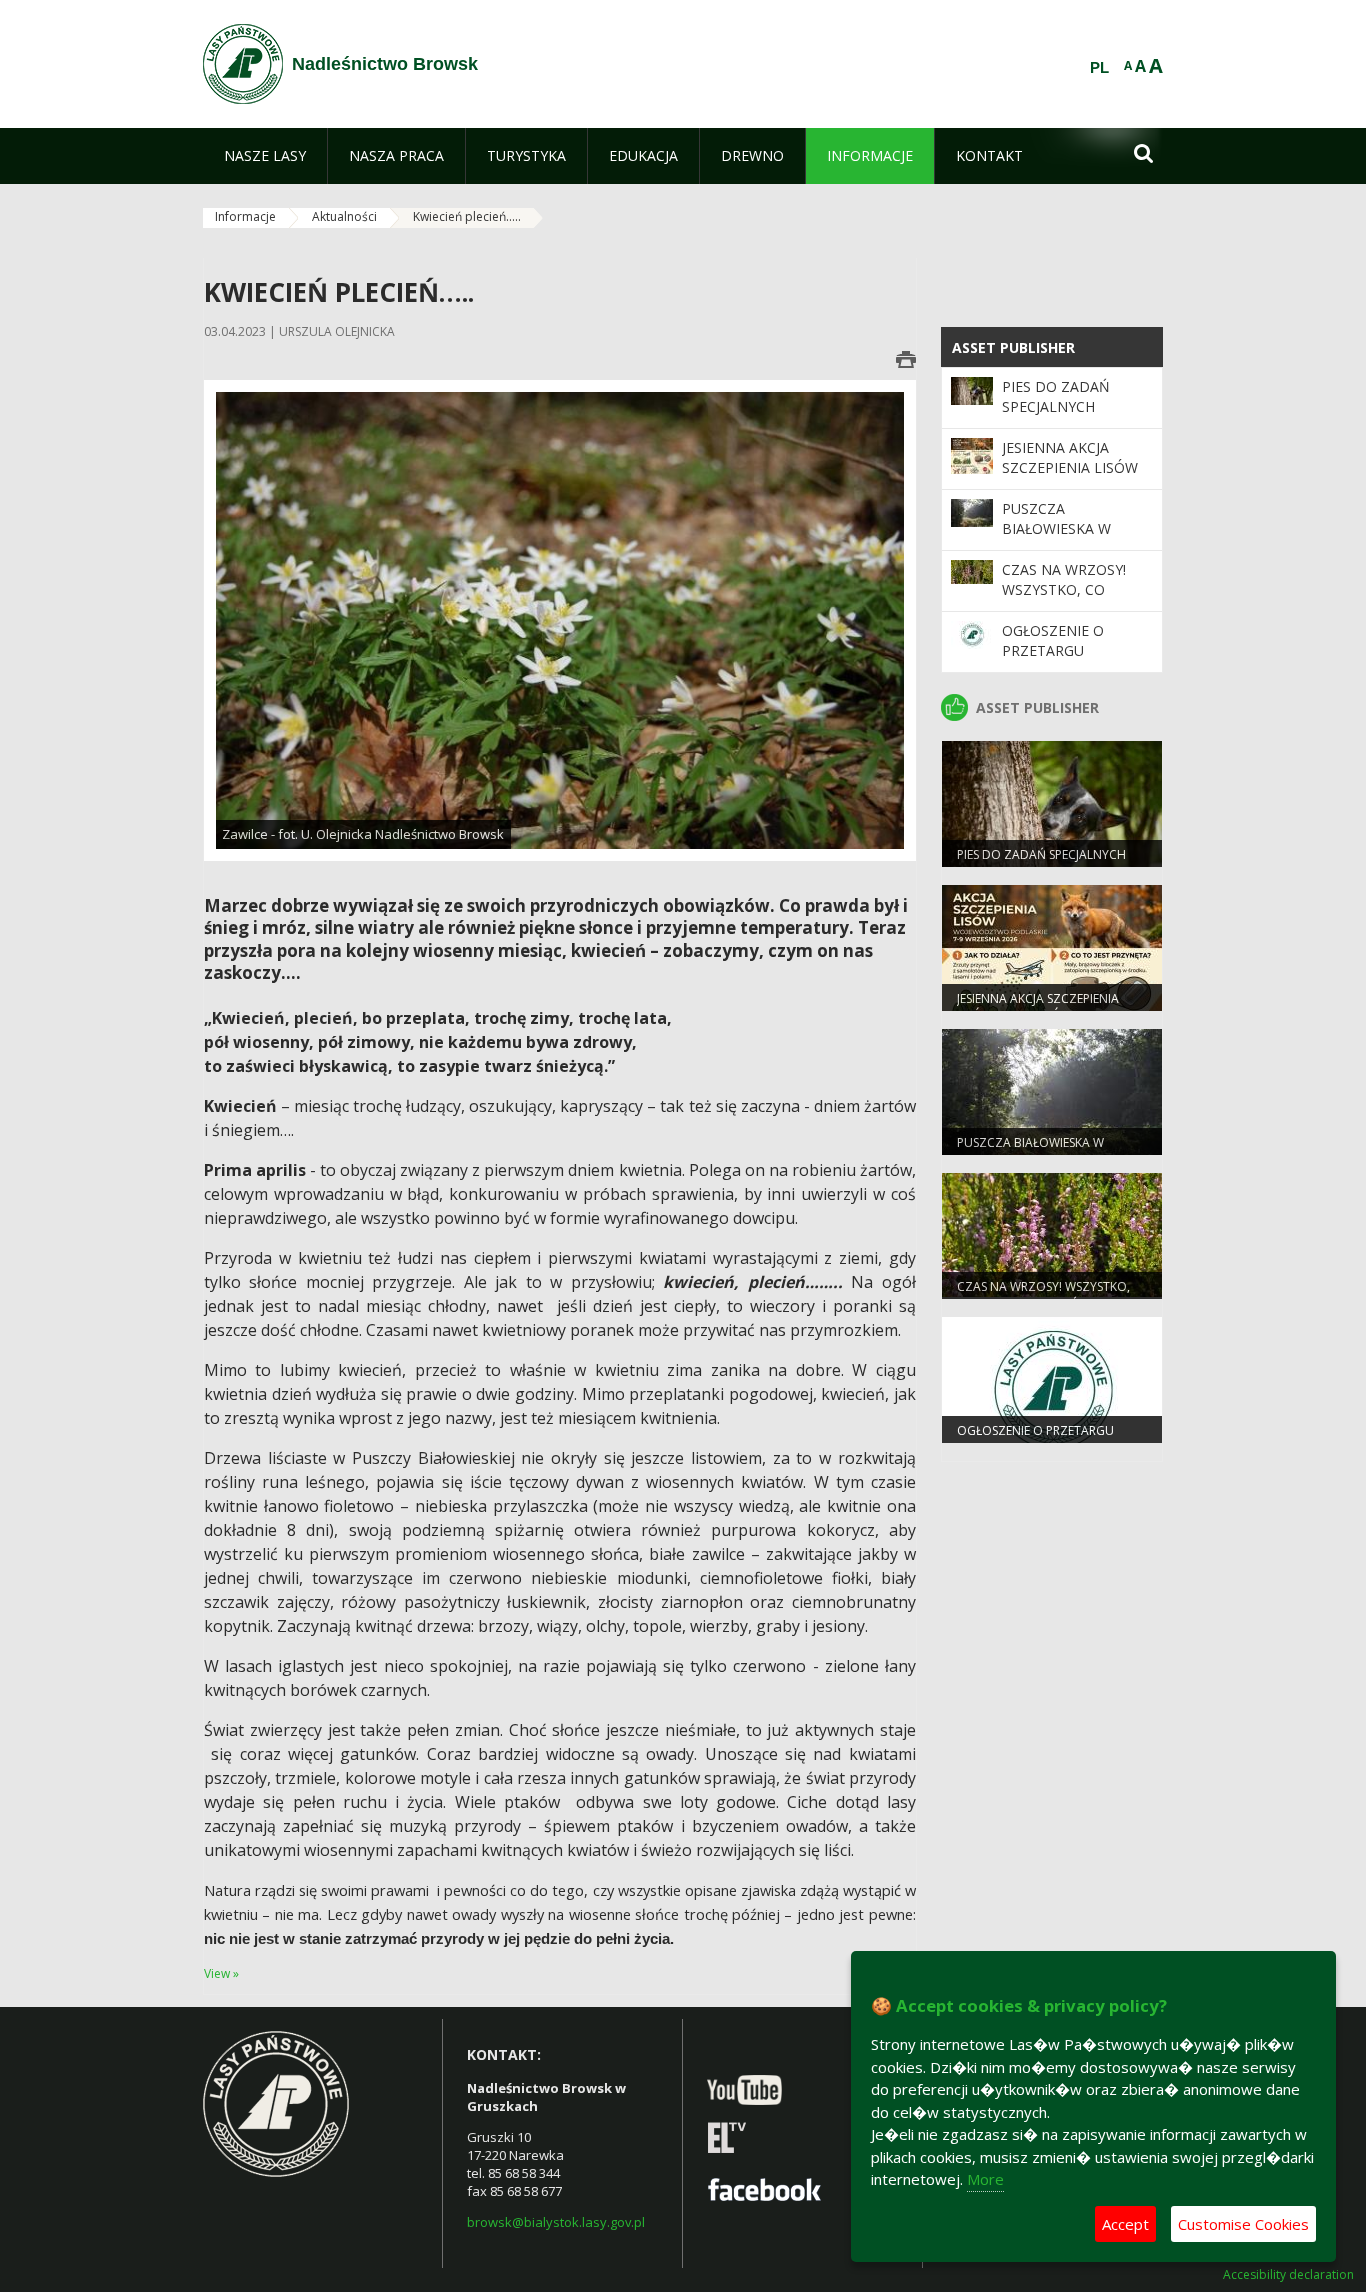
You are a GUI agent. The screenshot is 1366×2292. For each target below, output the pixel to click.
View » (221, 1973)
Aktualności (344, 216)
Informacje (245, 216)
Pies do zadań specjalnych (1056, 396)
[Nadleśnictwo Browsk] (243, 64)
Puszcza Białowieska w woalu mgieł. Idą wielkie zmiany (1066, 539)
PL (1099, 68)
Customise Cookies (1243, 2224)
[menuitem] (265, 156)
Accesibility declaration (1288, 2275)
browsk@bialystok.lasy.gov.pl (556, 2222)
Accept (1125, 2224)
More (985, 2179)
